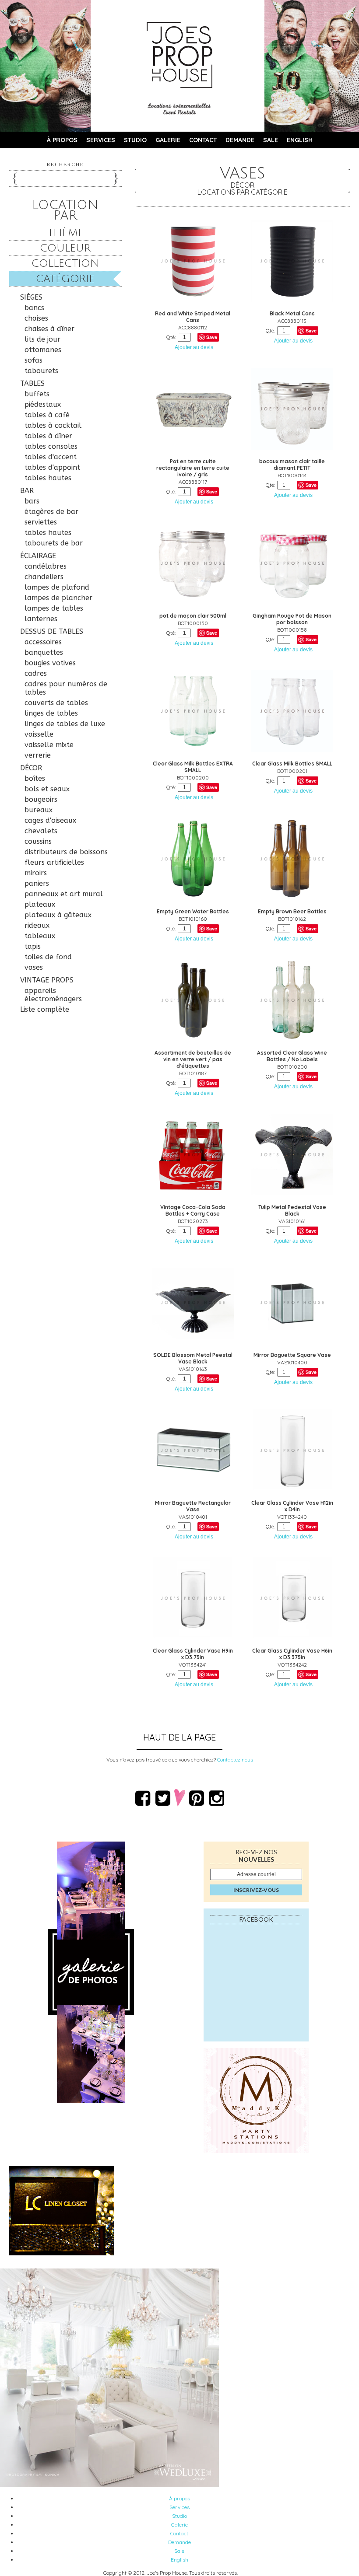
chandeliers (44, 577)
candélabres (46, 566)
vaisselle (39, 734)
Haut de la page (179, 1737)
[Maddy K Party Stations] (256, 2101)
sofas (33, 360)
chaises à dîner (49, 329)
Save (212, 337)
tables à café (47, 415)
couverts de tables (56, 703)
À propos (62, 140)
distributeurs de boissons (66, 852)
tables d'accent (51, 457)
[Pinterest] (197, 1798)
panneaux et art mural (64, 894)
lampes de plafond (57, 587)
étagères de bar (51, 512)
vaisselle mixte (49, 745)
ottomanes (43, 350)
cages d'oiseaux (50, 820)
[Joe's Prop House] (179, 55)
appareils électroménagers (53, 995)
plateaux (40, 904)
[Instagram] (217, 1798)
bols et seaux (47, 789)
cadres (36, 673)
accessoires (43, 642)
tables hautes (48, 478)
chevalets (41, 831)
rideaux (37, 925)
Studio (135, 140)
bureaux (39, 810)
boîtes (35, 778)
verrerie (38, 755)
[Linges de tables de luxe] (180, 2211)
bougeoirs (41, 799)
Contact (203, 140)
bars (32, 501)
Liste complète (45, 1009)
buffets (37, 394)
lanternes (41, 619)
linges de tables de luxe (65, 724)
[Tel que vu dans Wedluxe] (109, 2485)
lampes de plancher (58, 598)
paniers (37, 883)
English (300, 140)
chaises (36, 318)
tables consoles (51, 446)
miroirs (36, 873)
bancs (34, 308)
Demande (240, 140)
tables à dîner (48, 436)
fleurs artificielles (54, 862)
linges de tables (51, 713)
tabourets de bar (54, 543)
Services (101, 140)
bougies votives (50, 663)
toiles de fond (48, 957)
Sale (271, 140)
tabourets (41, 371)
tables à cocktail (53, 425)
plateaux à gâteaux (58, 915)
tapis (33, 946)
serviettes (41, 522)
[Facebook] (143, 1798)
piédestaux (43, 404)
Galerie (168, 140)
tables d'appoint (52, 467)
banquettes (44, 652)
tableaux (40, 936)
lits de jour (42, 339)
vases (34, 967)
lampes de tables (54, 608)
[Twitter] (163, 1798)
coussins (38, 841)
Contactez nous (235, 1760)
